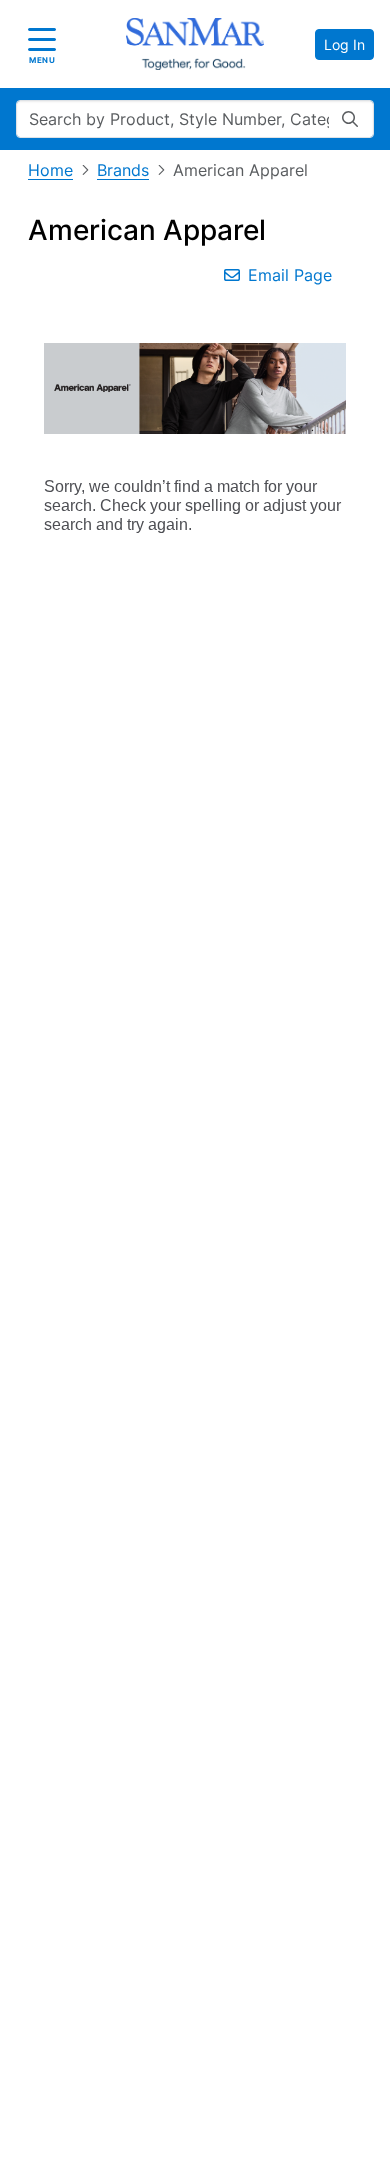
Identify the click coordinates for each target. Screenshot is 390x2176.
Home (50, 170)
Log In (344, 44)
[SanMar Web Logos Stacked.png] (195, 44)
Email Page (290, 275)
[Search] (350, 119)
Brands (123, 170)
